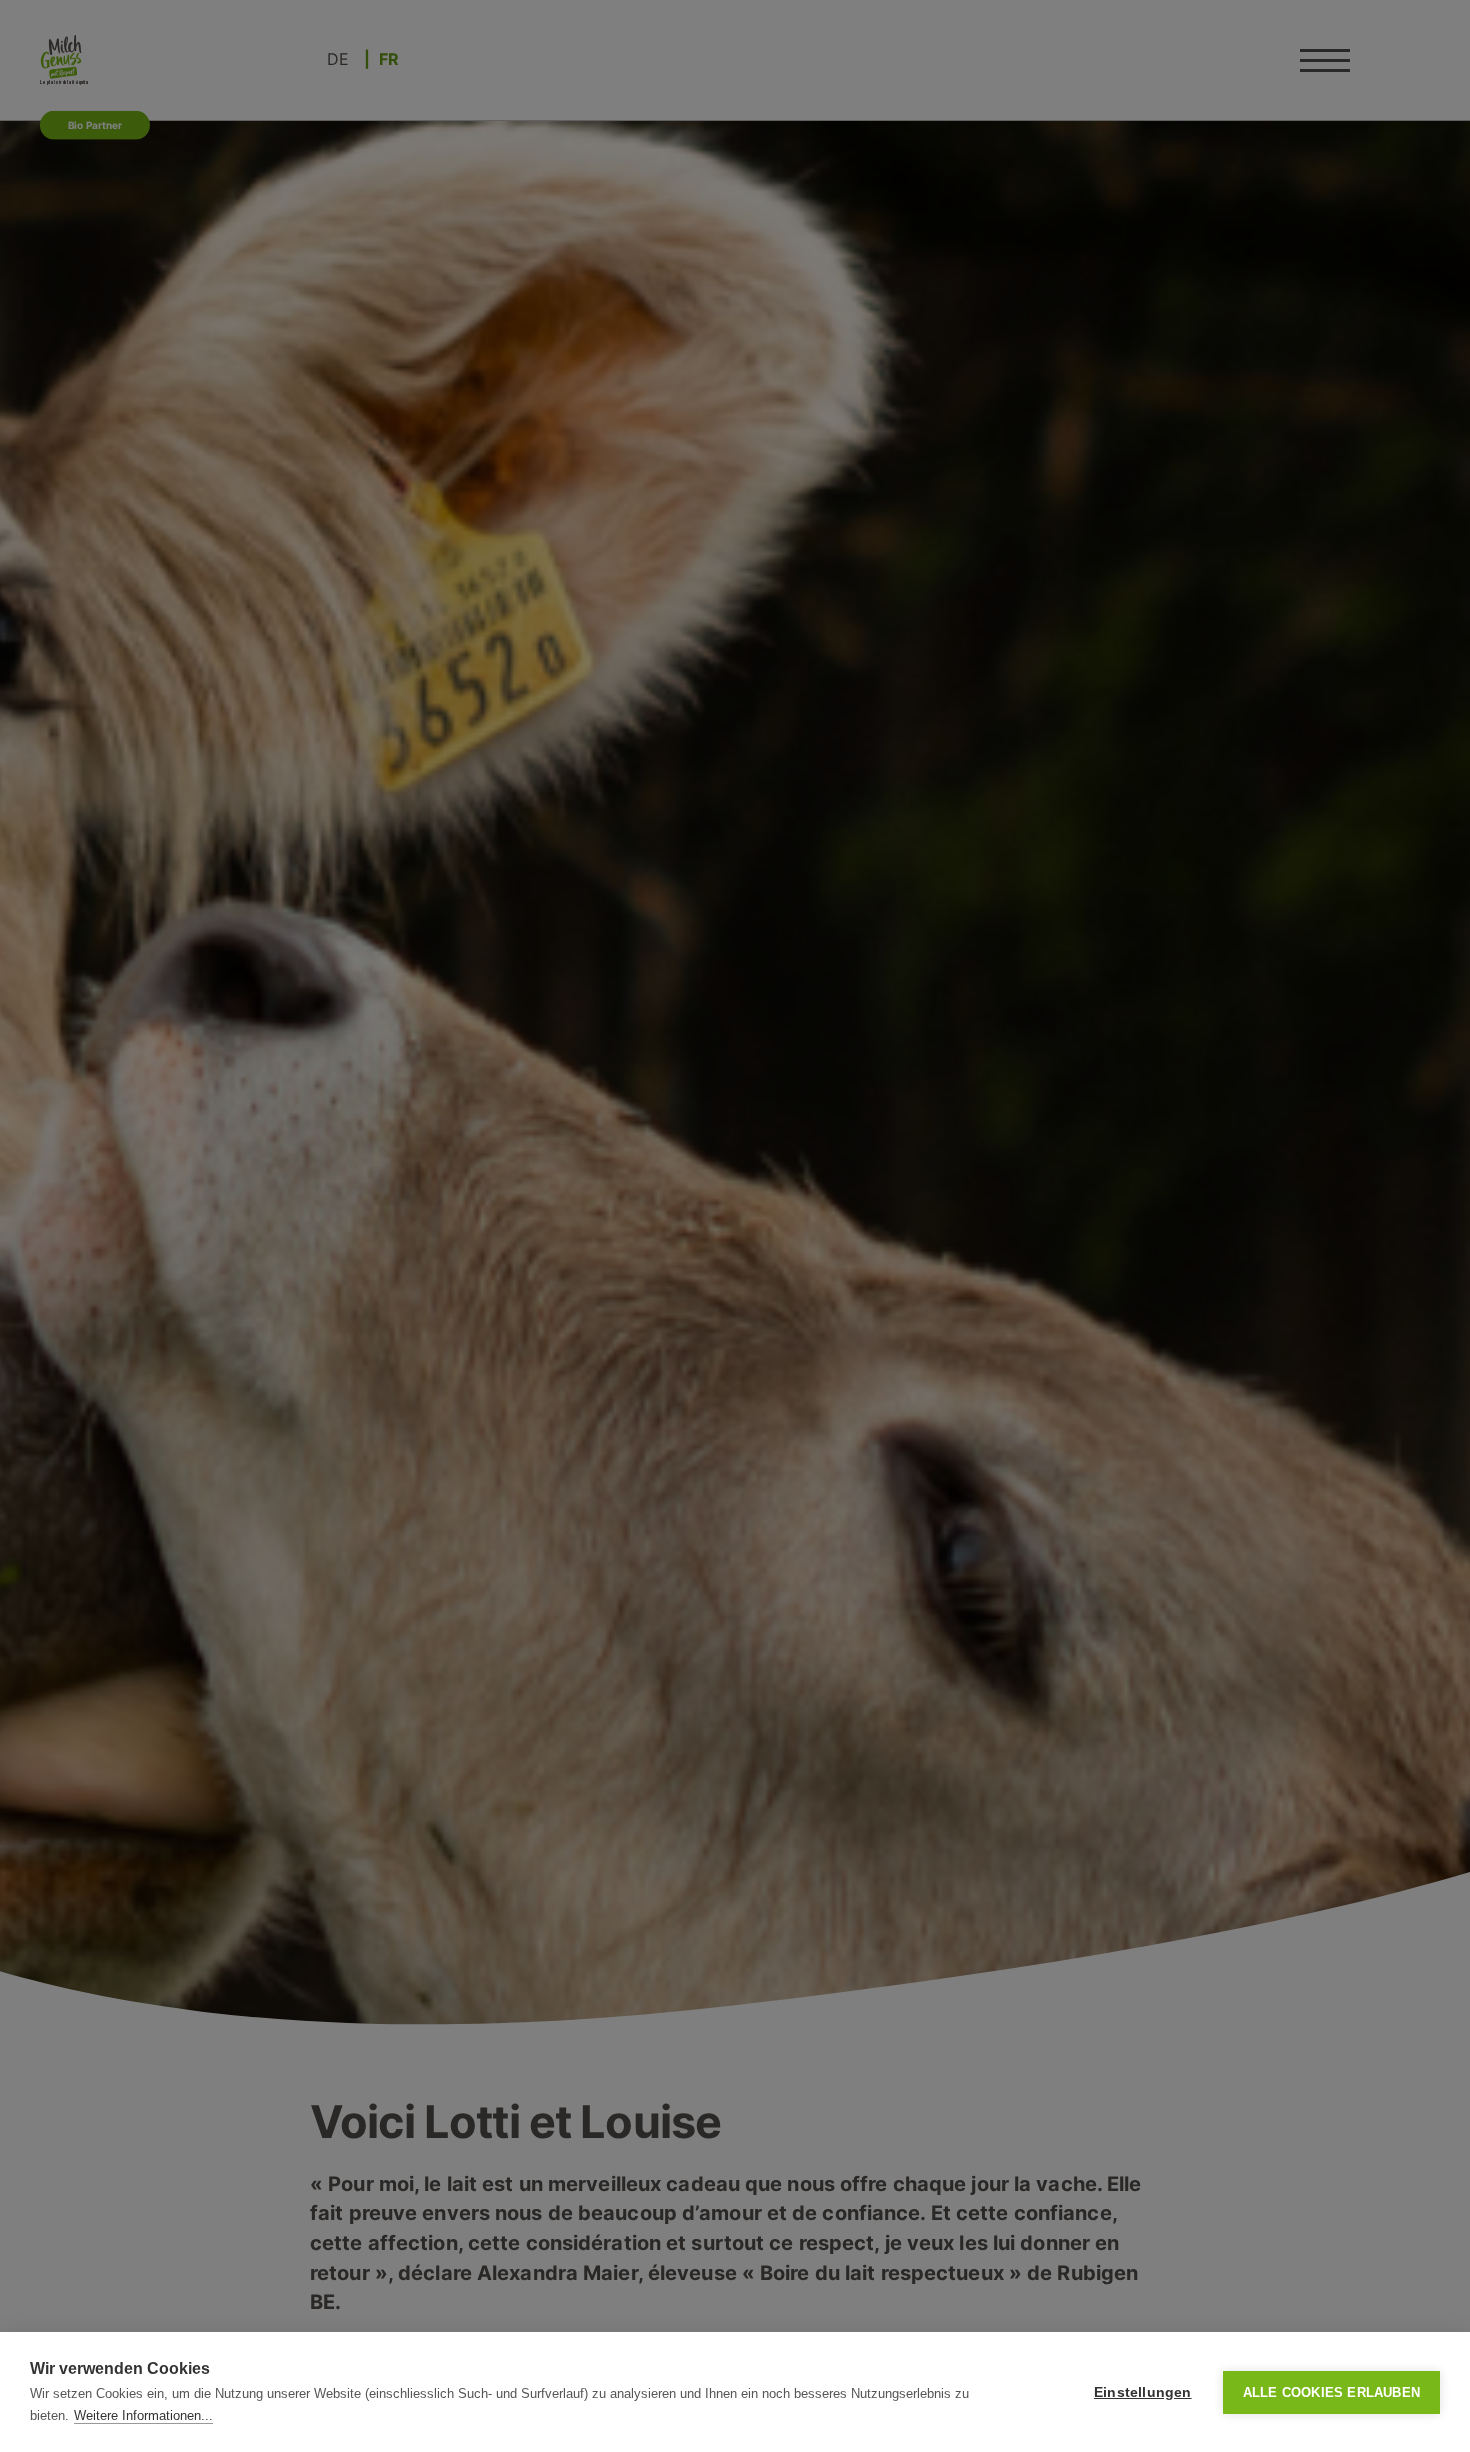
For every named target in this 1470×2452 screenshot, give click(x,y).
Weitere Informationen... (143, 2415)
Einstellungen (1143, 2392)
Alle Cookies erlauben (1331, 2392)
